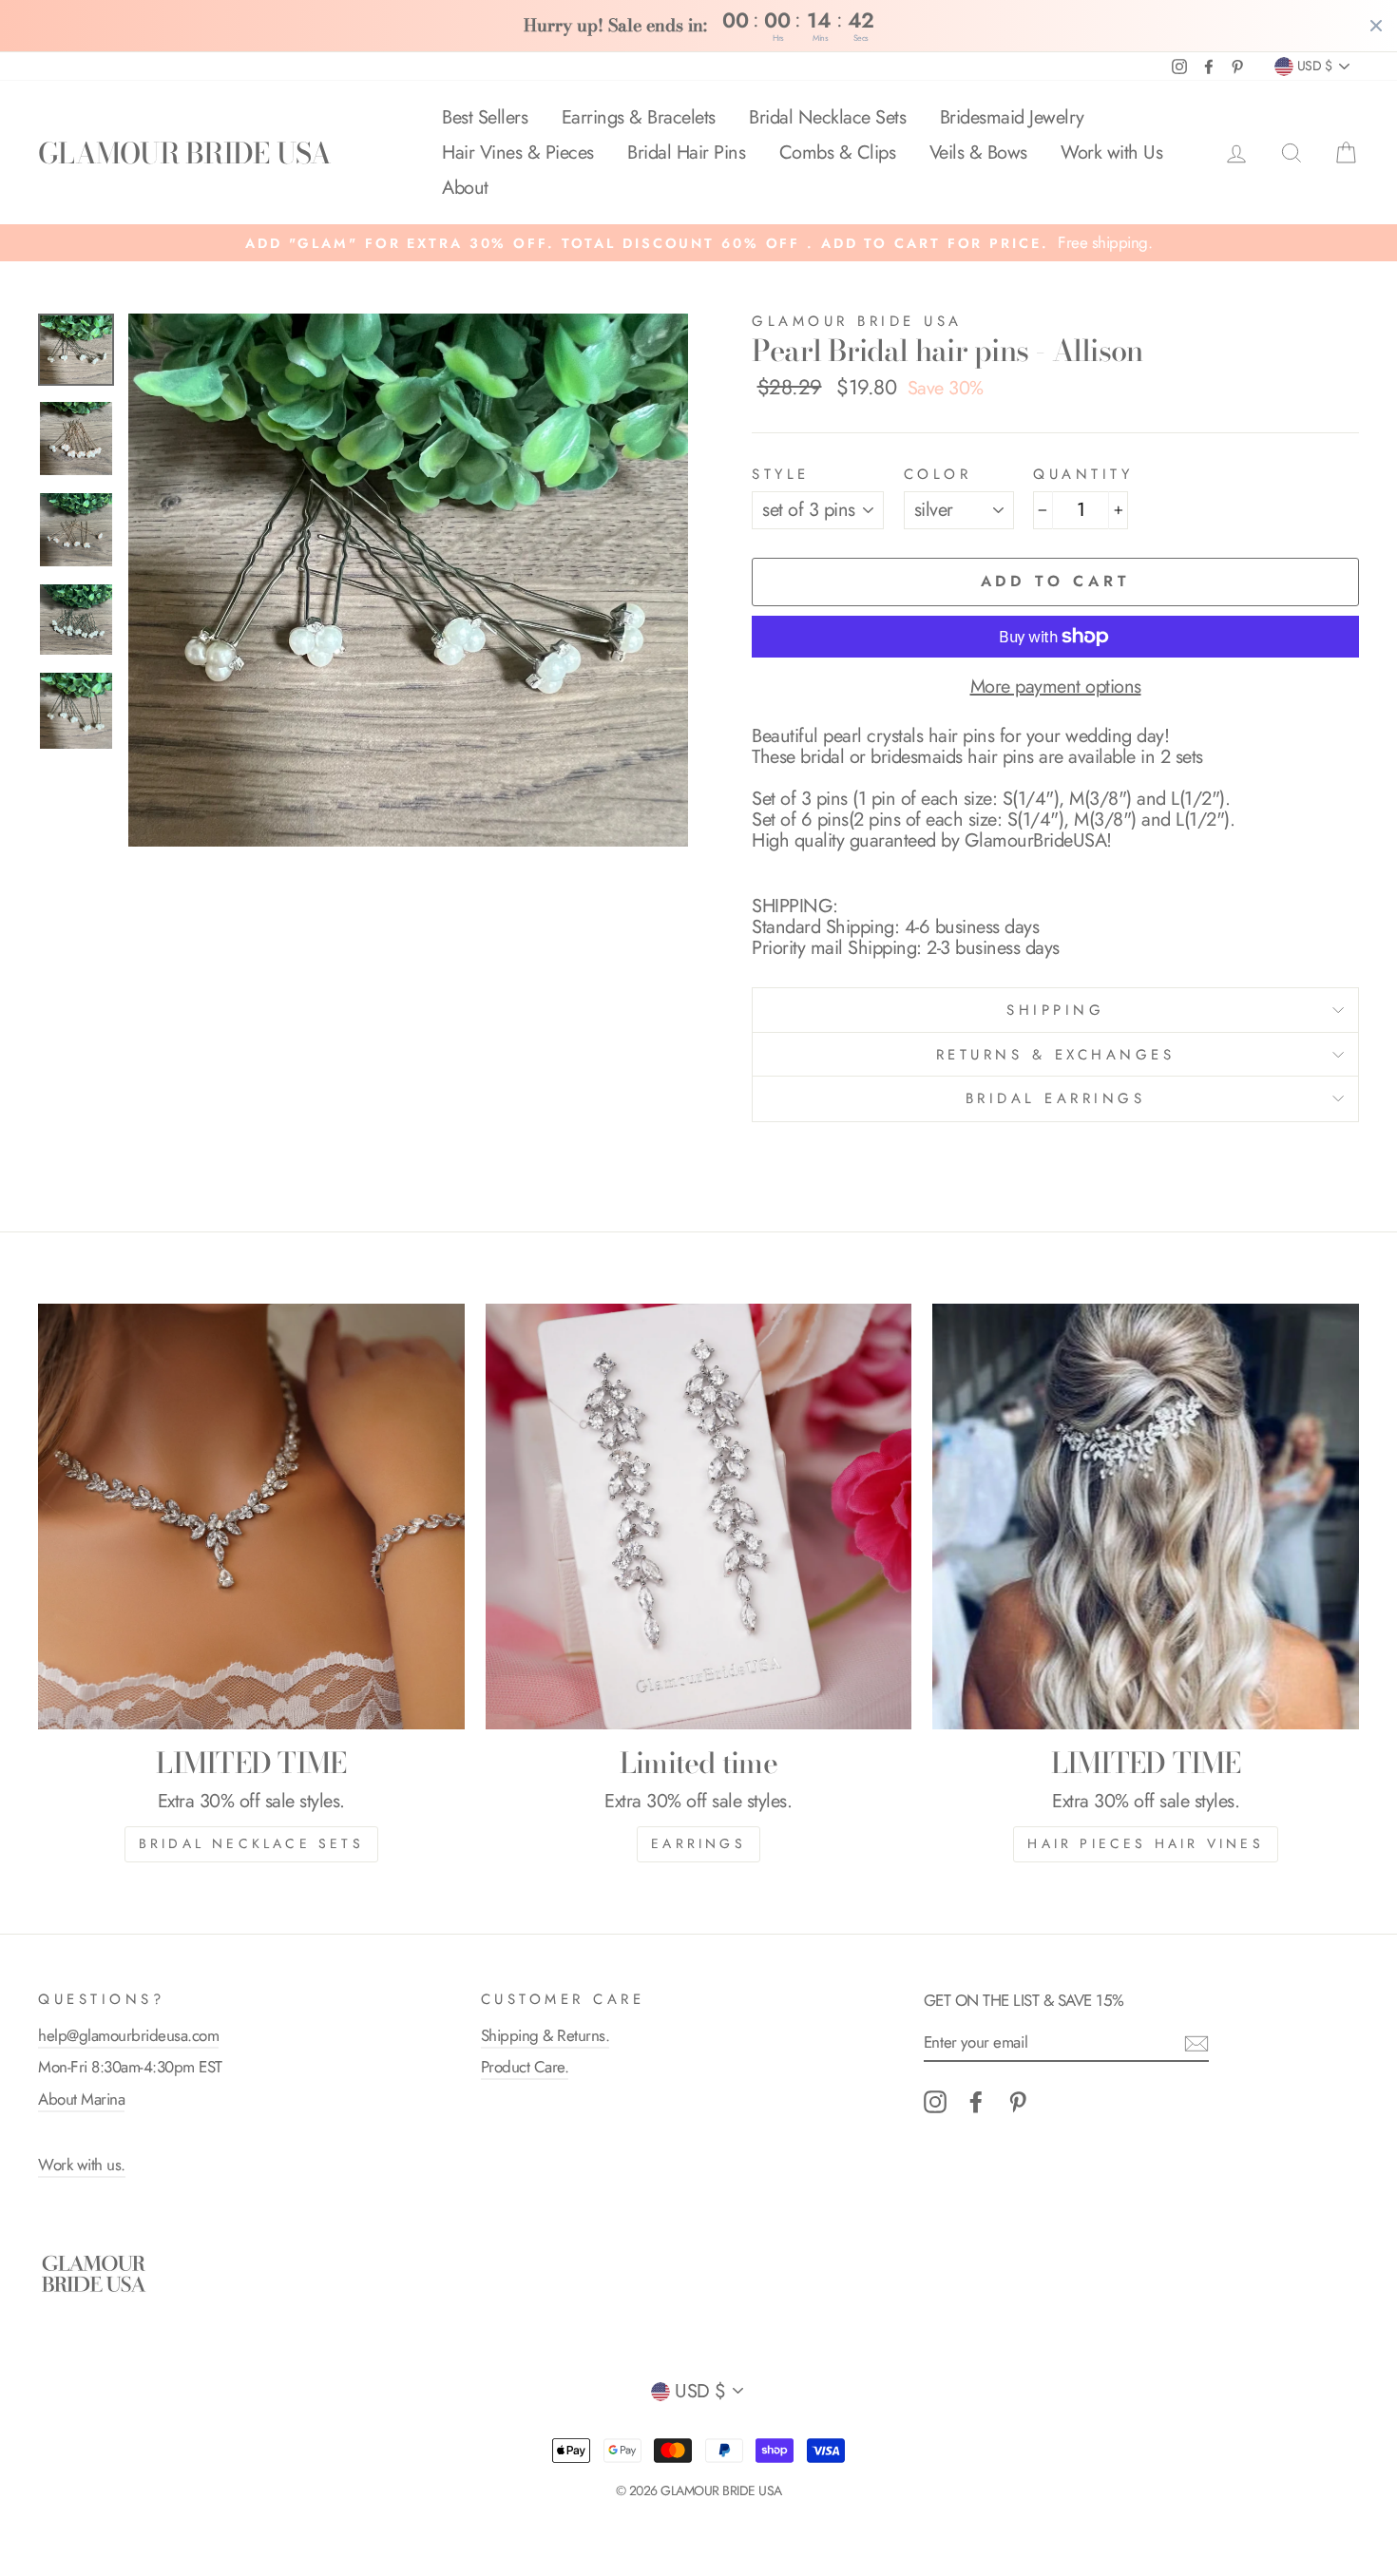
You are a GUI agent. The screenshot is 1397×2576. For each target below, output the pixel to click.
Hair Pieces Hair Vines (1145, 1843)
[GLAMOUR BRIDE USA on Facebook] (976, 2102)
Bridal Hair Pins (686, 153)
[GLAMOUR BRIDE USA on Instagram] (935, 2102)
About (465, 188)
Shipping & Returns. (545, 2035)
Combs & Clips (838, 153)
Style (781, 475)
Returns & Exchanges (1056, 1055)
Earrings (698, 1843)
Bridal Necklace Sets (827, 117)
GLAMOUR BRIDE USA (184, 153)
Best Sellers (485, 117)
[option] (698, 243)
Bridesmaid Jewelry (1012, 117)
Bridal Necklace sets (251, 1843)
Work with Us (1111, 153)
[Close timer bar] (1376, 26)
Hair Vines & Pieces (518, 153)
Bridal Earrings (1056, 1098)
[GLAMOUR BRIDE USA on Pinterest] (1018, 2102)
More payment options (1056, 687)
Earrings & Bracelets (639, 117)
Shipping (1055, 1010)
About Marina (81, 2099)
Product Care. (525, 2067)
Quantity (1083, 475)
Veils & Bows (978, 153)
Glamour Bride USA (857, 321)
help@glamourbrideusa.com (128, 2035)
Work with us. (82, 2165)
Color (938, 475)
